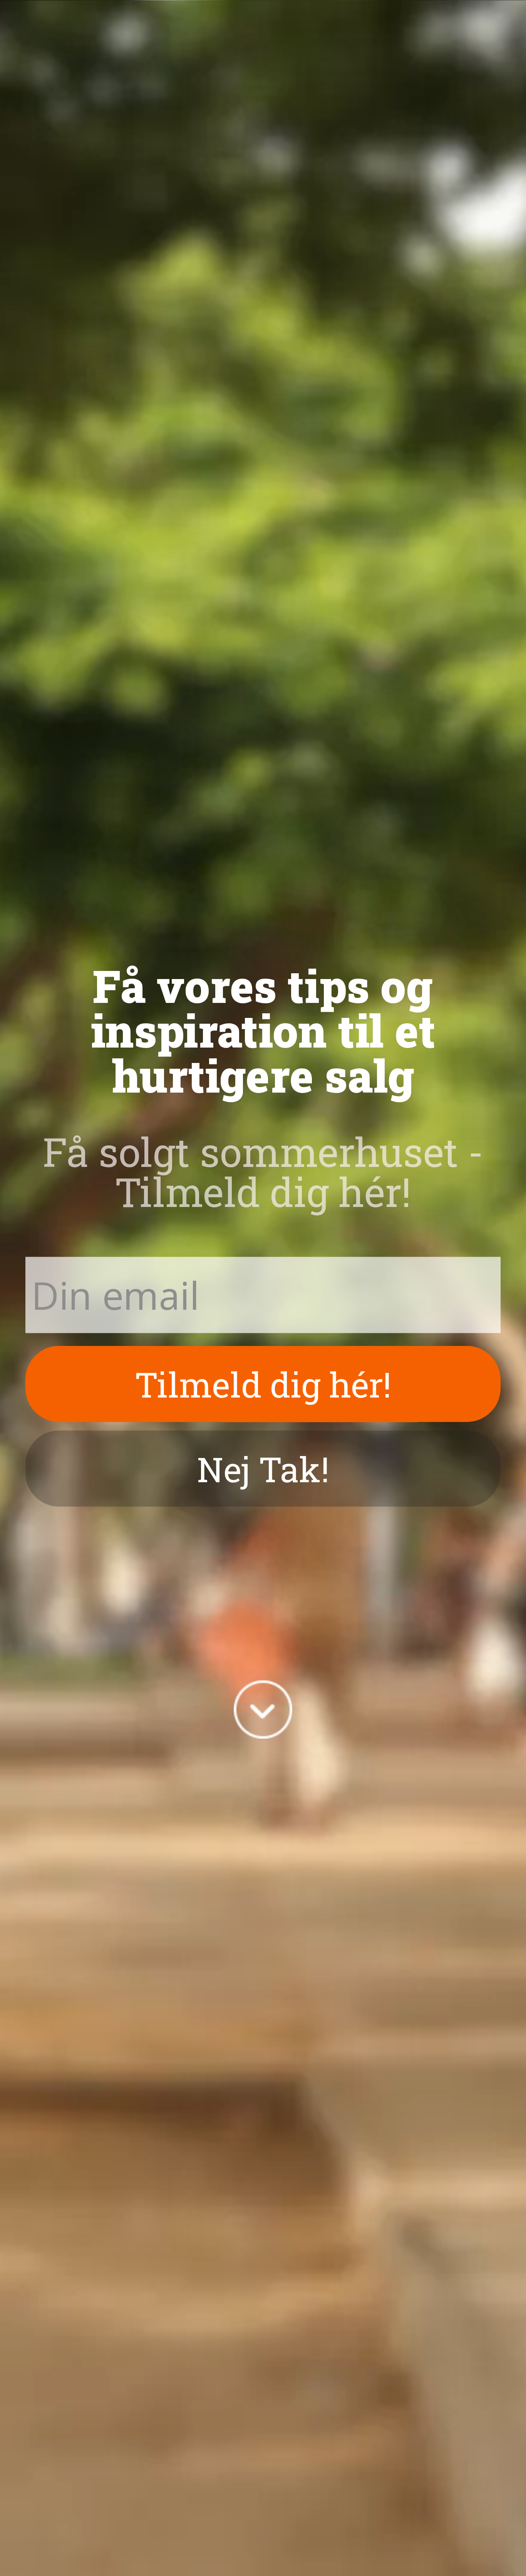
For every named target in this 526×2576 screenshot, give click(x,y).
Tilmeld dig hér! (263, 1384)
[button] (263, 1030)
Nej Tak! (263, 1468)
